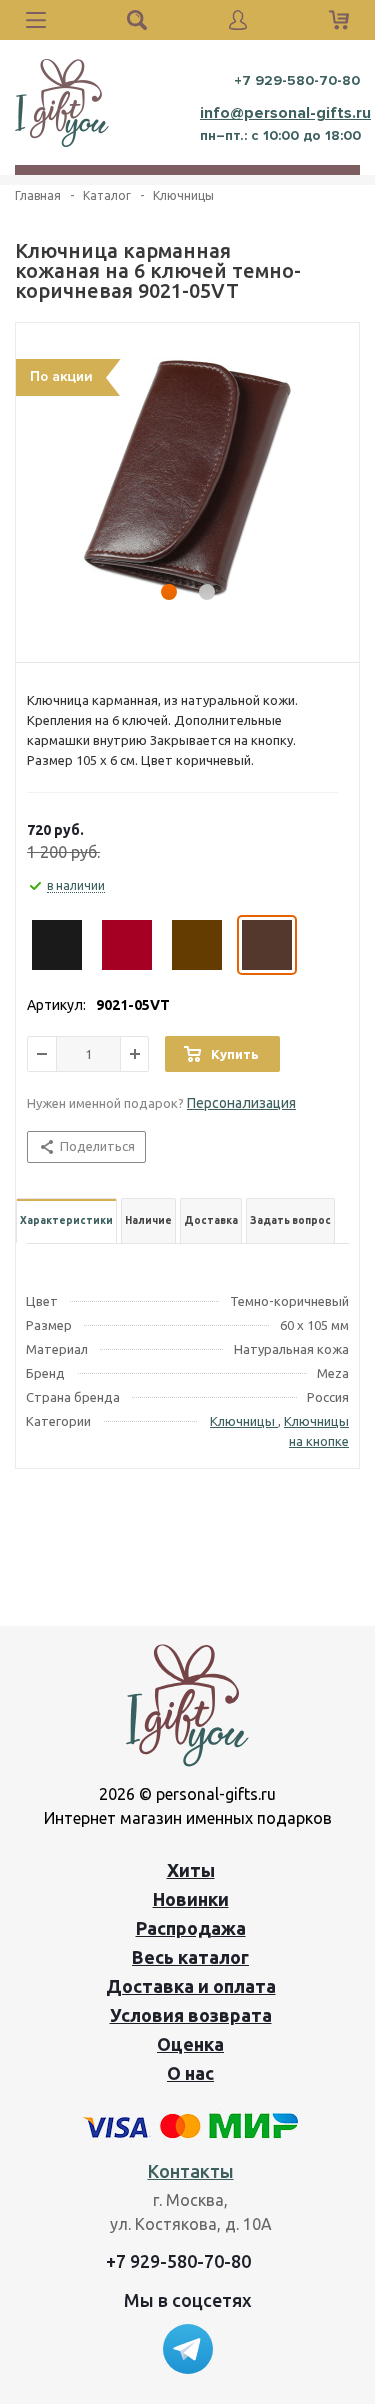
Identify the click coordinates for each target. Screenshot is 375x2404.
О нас (190, 2073)
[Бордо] (127, 945)
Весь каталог (190, 1957)
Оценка (190, 2044)
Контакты (191, 2171)
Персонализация (241, 1103)
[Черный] (57, 945)
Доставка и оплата (191, 1986)
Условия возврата (191, 2015)
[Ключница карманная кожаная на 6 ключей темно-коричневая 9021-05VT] (187, 478)
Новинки (191, 1899)
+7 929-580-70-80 (297, 80)
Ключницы (244, 1421)
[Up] (328, 1620)
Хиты (191, 1870)
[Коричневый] (197, 945)
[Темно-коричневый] (267, 945)
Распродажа (191, 1928)
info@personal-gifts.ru (285, 113)
